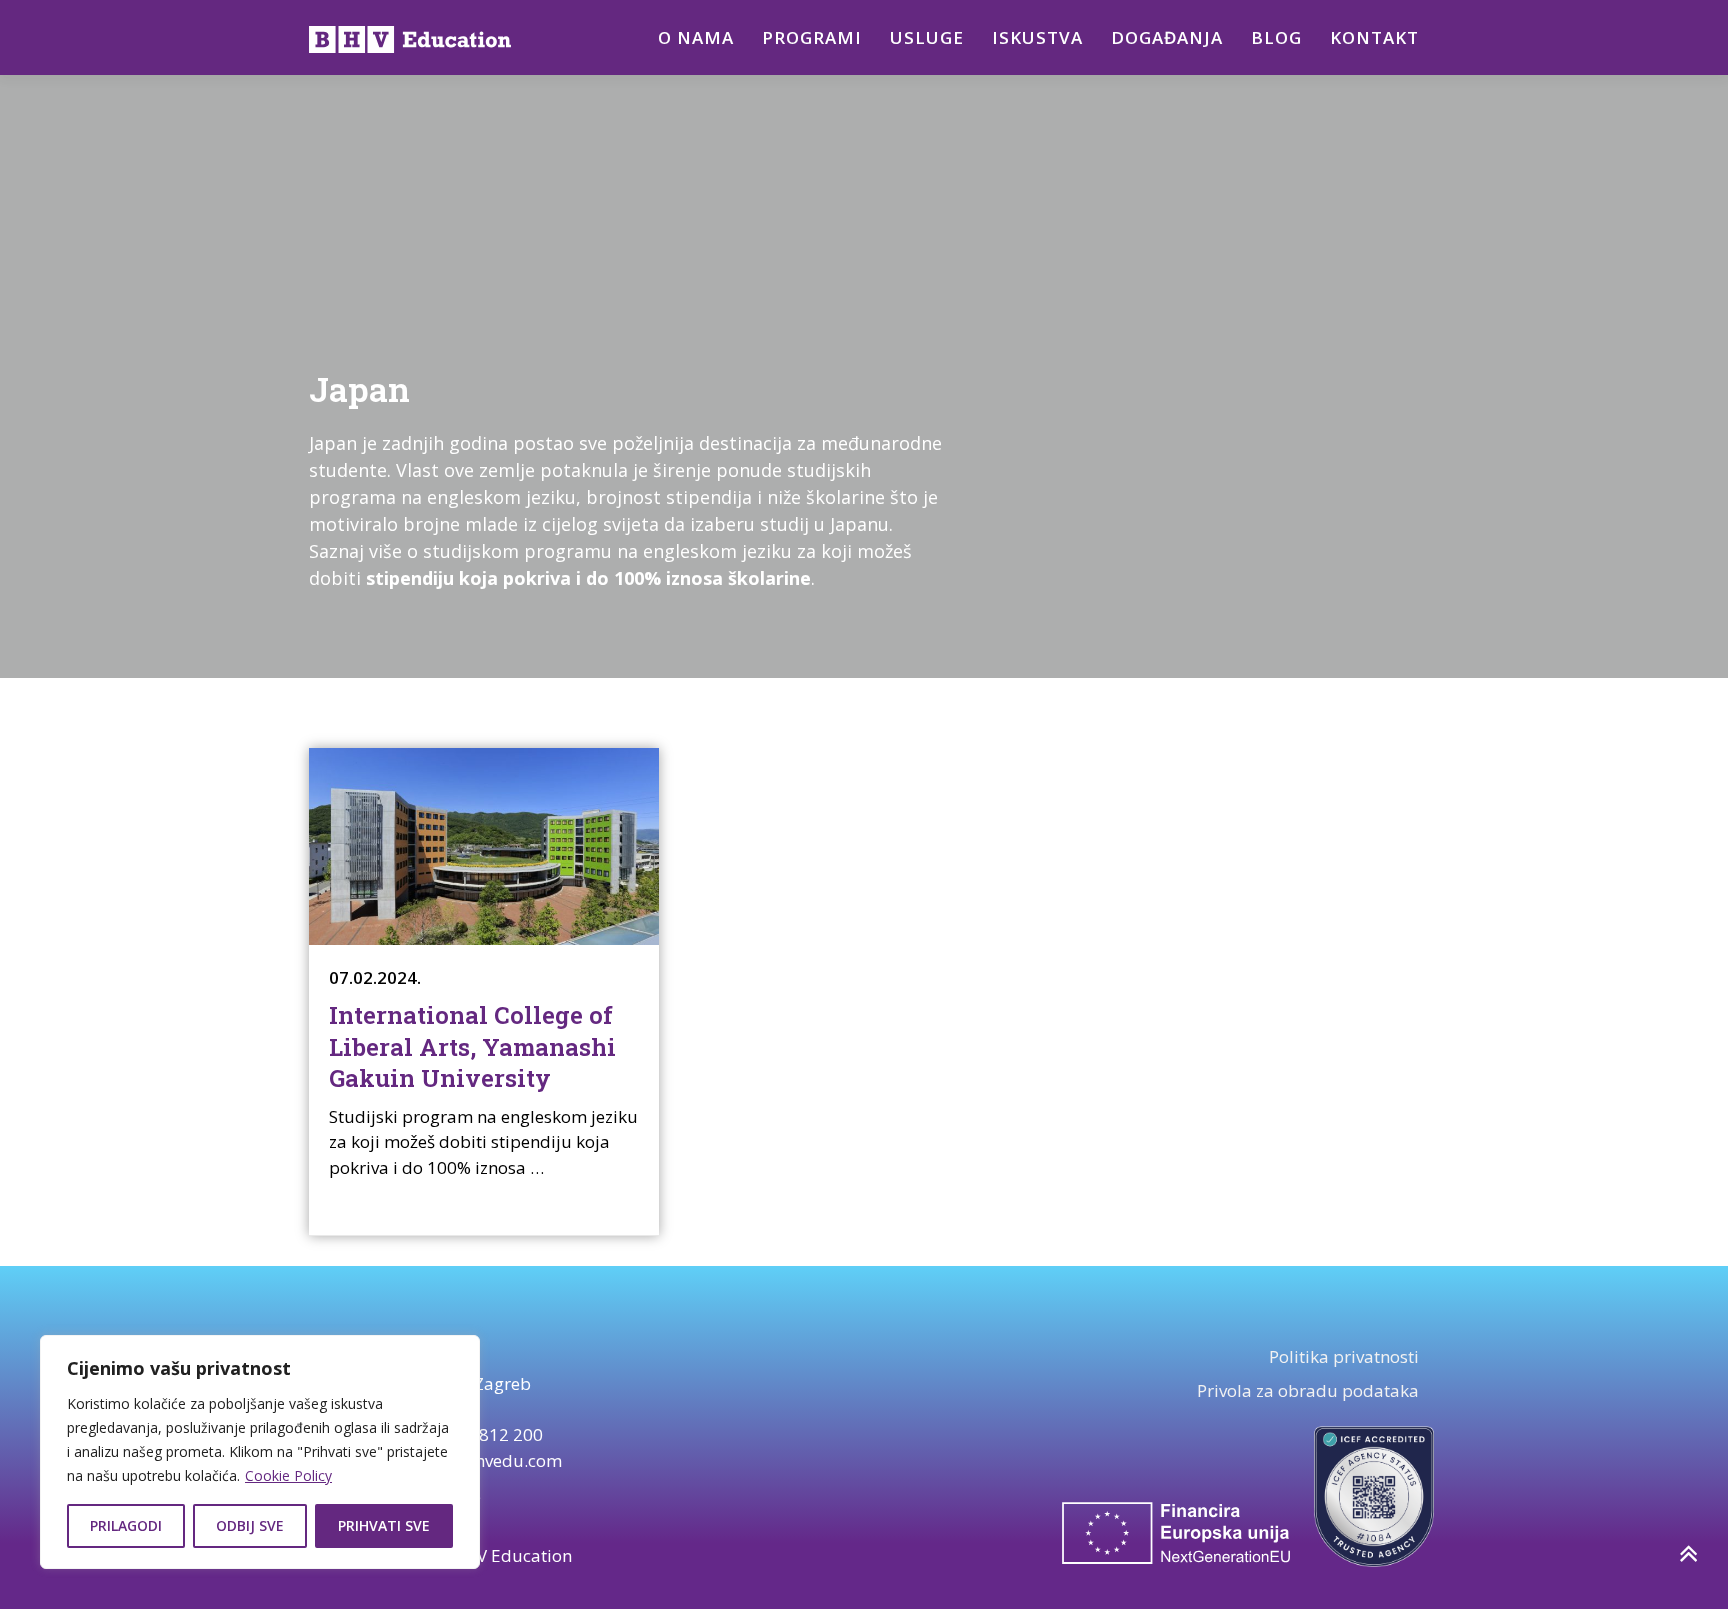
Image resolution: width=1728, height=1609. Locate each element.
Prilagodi (126, 1525)
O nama (696, 37)
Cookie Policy (288, 1475)
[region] (260, 1452)
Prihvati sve (384, 1525)
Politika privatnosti (1344, 1356)
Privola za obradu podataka (1308, 1390)
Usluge (927, 37)
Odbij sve (250, 1525)
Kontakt (1374, 37)
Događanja (1167, 37)
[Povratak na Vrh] (1687, 1554)
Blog (1276, 37)
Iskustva (1037, 37)
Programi (812, 37)
